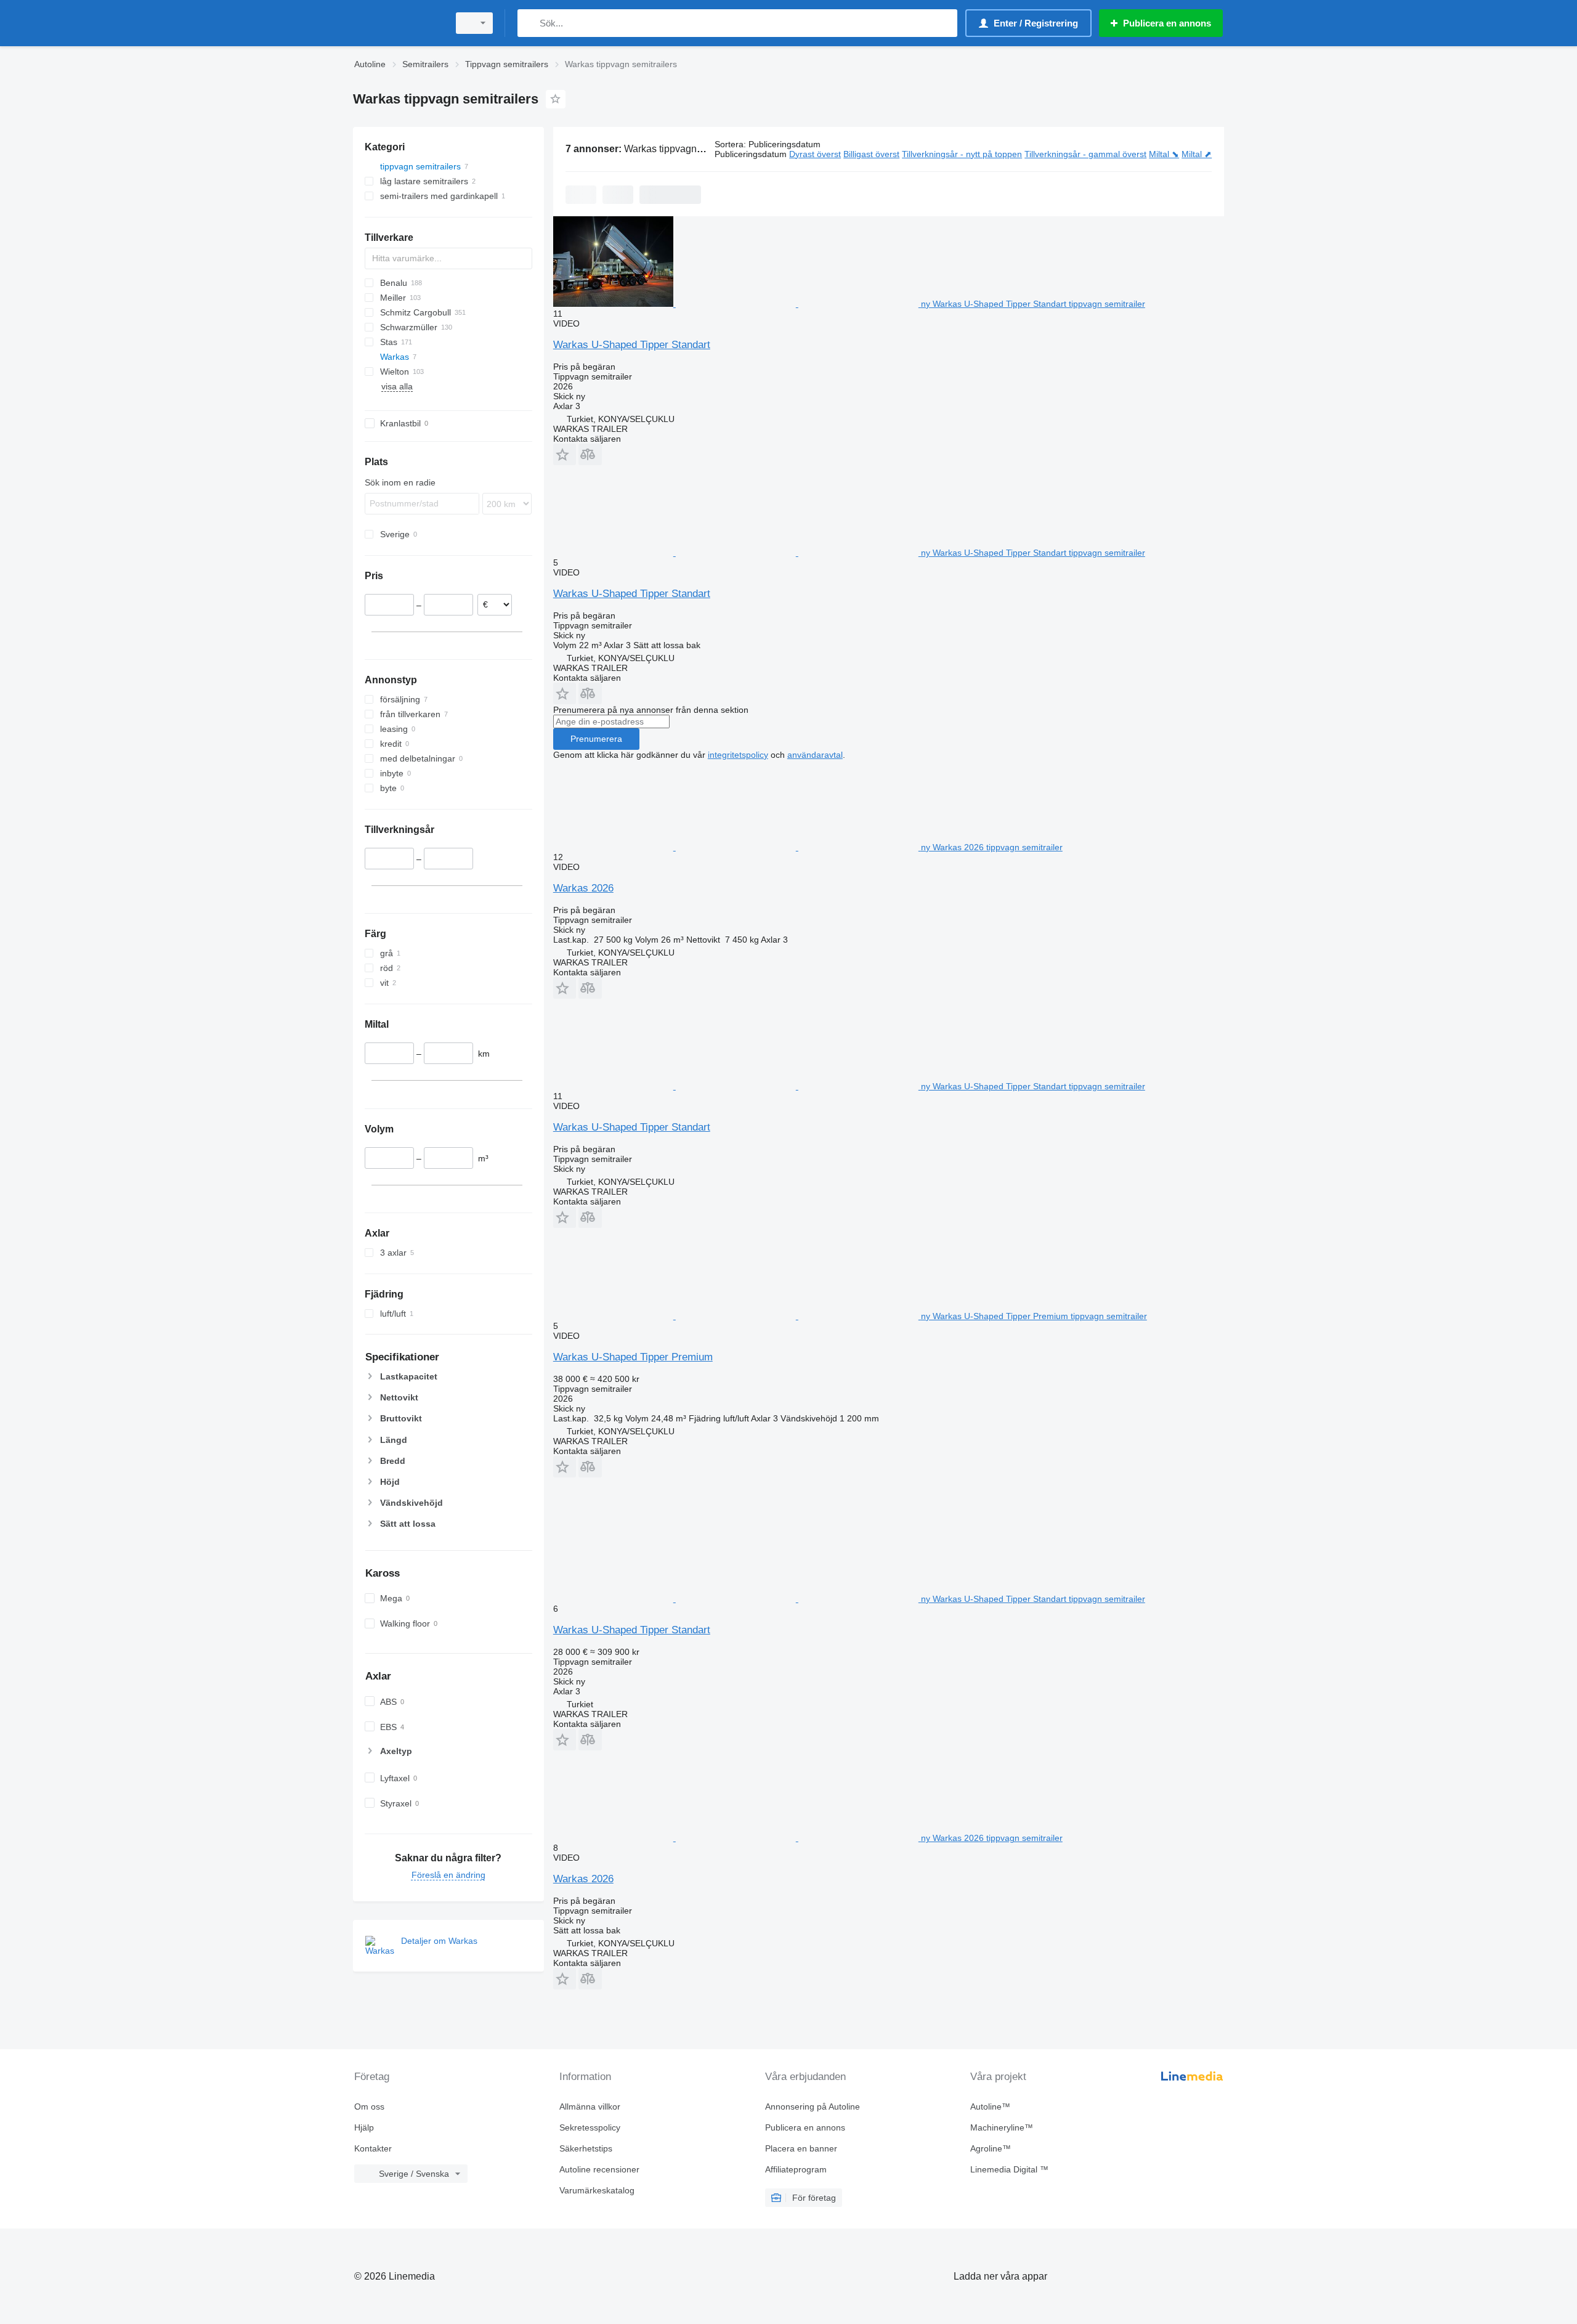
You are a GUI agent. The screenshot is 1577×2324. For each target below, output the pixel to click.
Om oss (369, 2107)
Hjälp (364, 2127)
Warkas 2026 (583, 888)
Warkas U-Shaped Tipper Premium (633, 1357)
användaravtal (815, 755)
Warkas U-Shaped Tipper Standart (632, 345)
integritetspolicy (738, 755)
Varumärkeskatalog (597, 2190)
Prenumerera (596, 739)
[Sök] (529, 23)
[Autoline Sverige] (397, 23)
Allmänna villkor (590, 2107)
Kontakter (373, 2148)
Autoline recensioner (599, 2169)
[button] (565, 454)
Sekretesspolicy (590, 2127)
